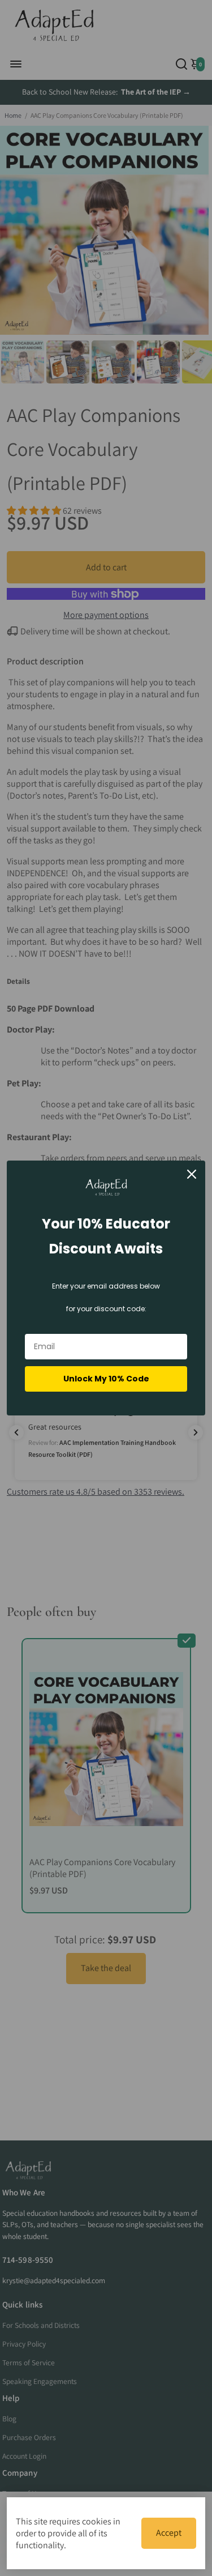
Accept (169, 2533)
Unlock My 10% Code (106, 1379)
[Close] (192, 1174)
